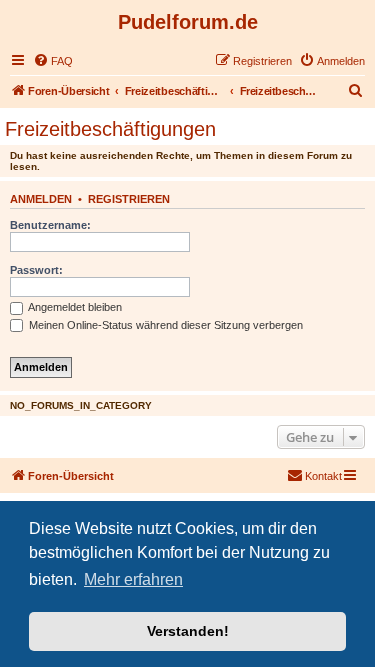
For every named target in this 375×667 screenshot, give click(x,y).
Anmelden (41, 199)
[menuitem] (53, 61)
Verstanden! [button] (188, 631)
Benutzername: (50, 225)
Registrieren (129, 199)
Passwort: (36, 270)
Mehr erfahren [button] (133, 579)
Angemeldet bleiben (74, 307)
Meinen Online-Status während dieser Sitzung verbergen (164, 325)
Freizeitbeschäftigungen (110, 129)
